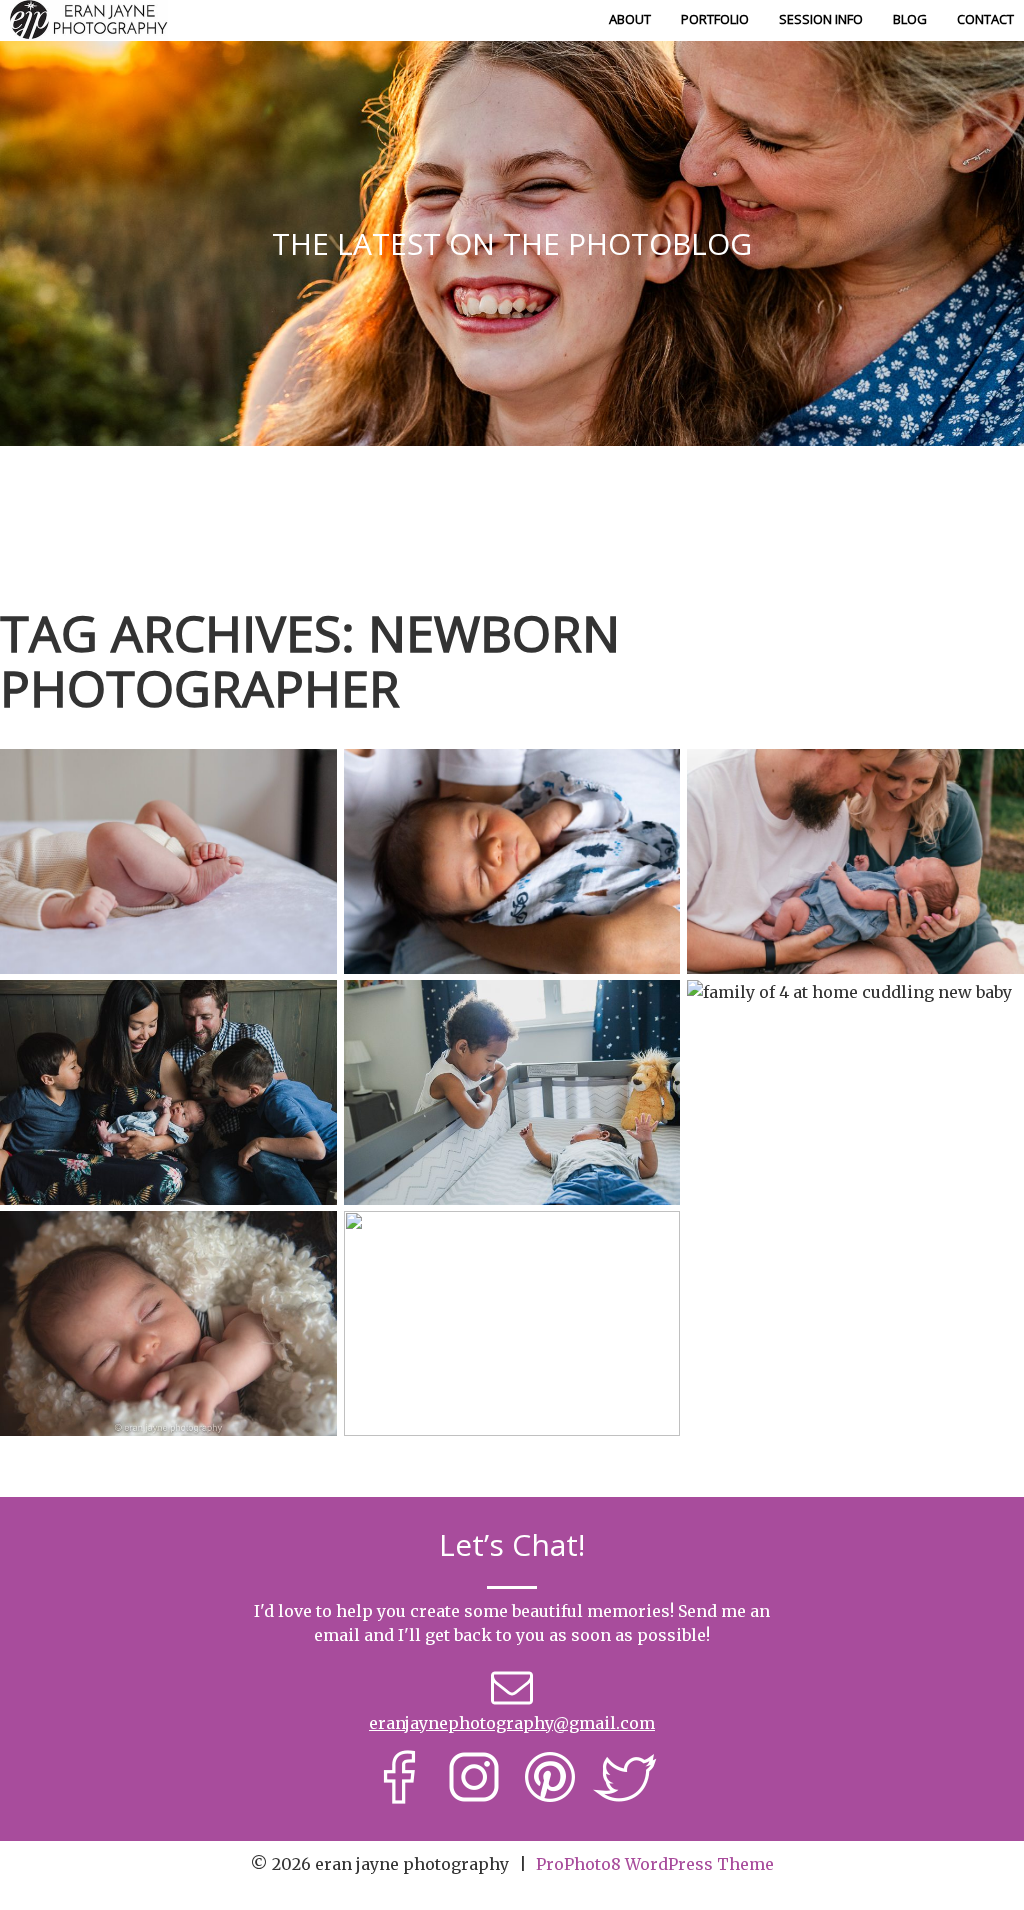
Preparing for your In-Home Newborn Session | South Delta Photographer (510, 796)
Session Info (821, 19)
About (630, 19)
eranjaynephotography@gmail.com (512, 1723)
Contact (985, 19)
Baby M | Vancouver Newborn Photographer (510, 1247)
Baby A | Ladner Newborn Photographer (854, 1016)
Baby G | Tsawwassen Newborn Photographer (167, 1247)
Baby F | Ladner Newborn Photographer (854, 785)
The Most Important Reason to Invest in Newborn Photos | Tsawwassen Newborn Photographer (167, 784)
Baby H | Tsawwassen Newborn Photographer (166, 1016)
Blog (910, 19)
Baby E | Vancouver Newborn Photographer (510, 1016)
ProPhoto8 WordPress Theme (655, 1864)
